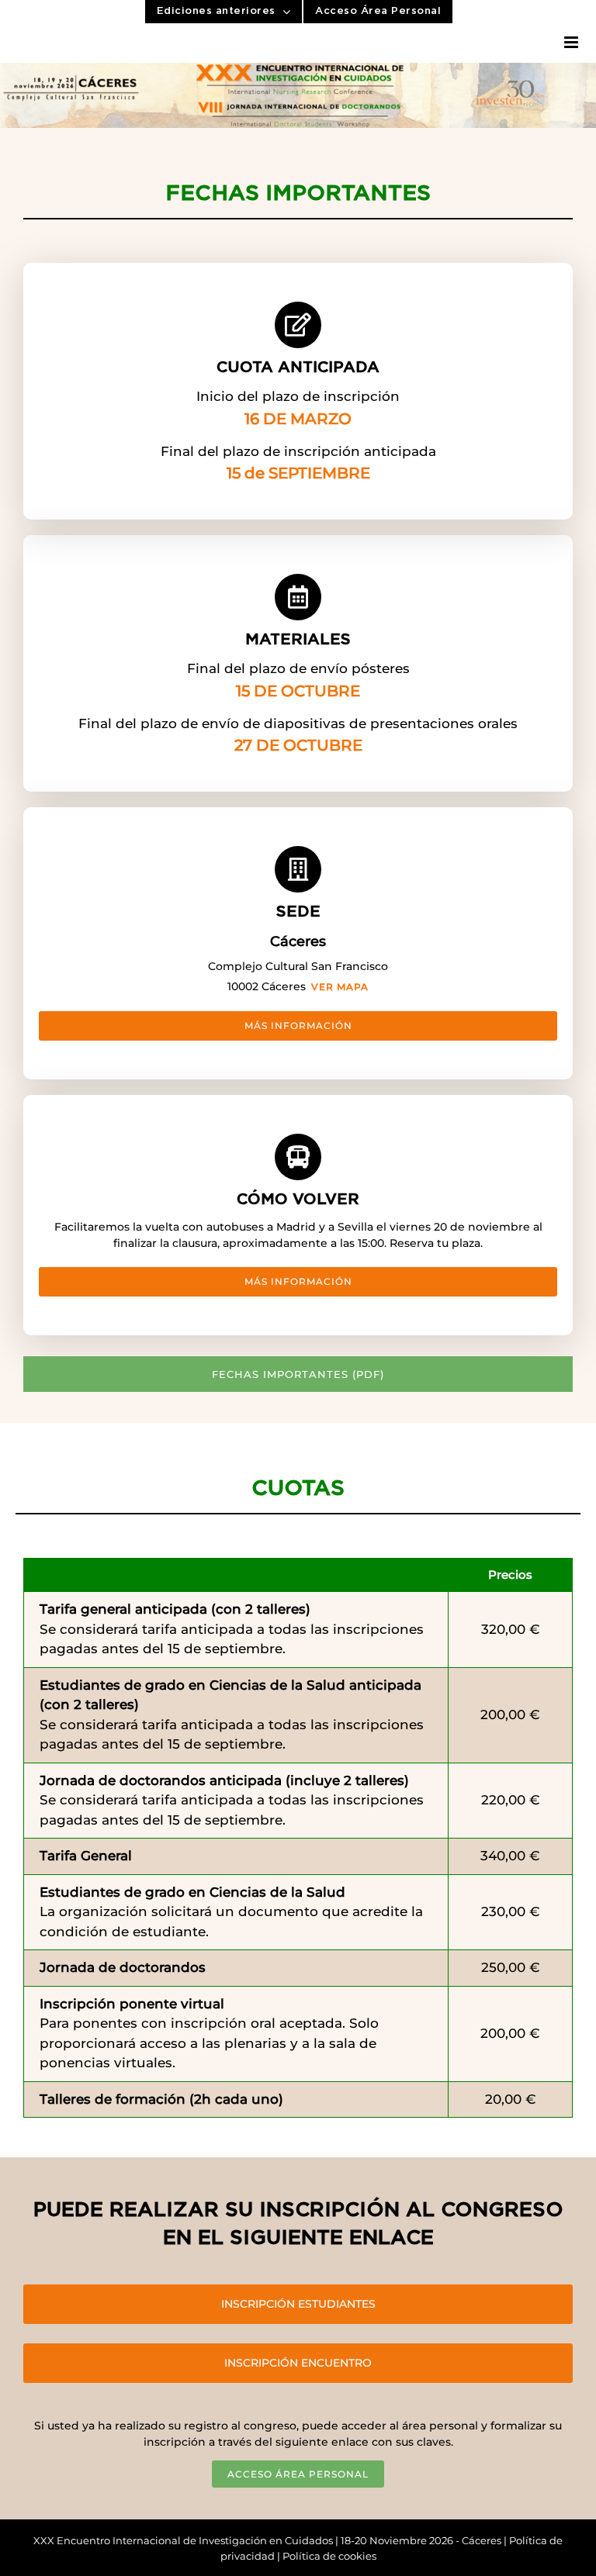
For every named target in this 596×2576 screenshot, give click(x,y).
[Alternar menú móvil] (572, 42)
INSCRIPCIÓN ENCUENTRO (298, 2363)
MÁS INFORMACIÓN (298, 1026)
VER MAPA (340, 987)
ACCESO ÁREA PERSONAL (298, 2474)
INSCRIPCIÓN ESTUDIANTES (298, 2304)
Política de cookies (329, 2556)
